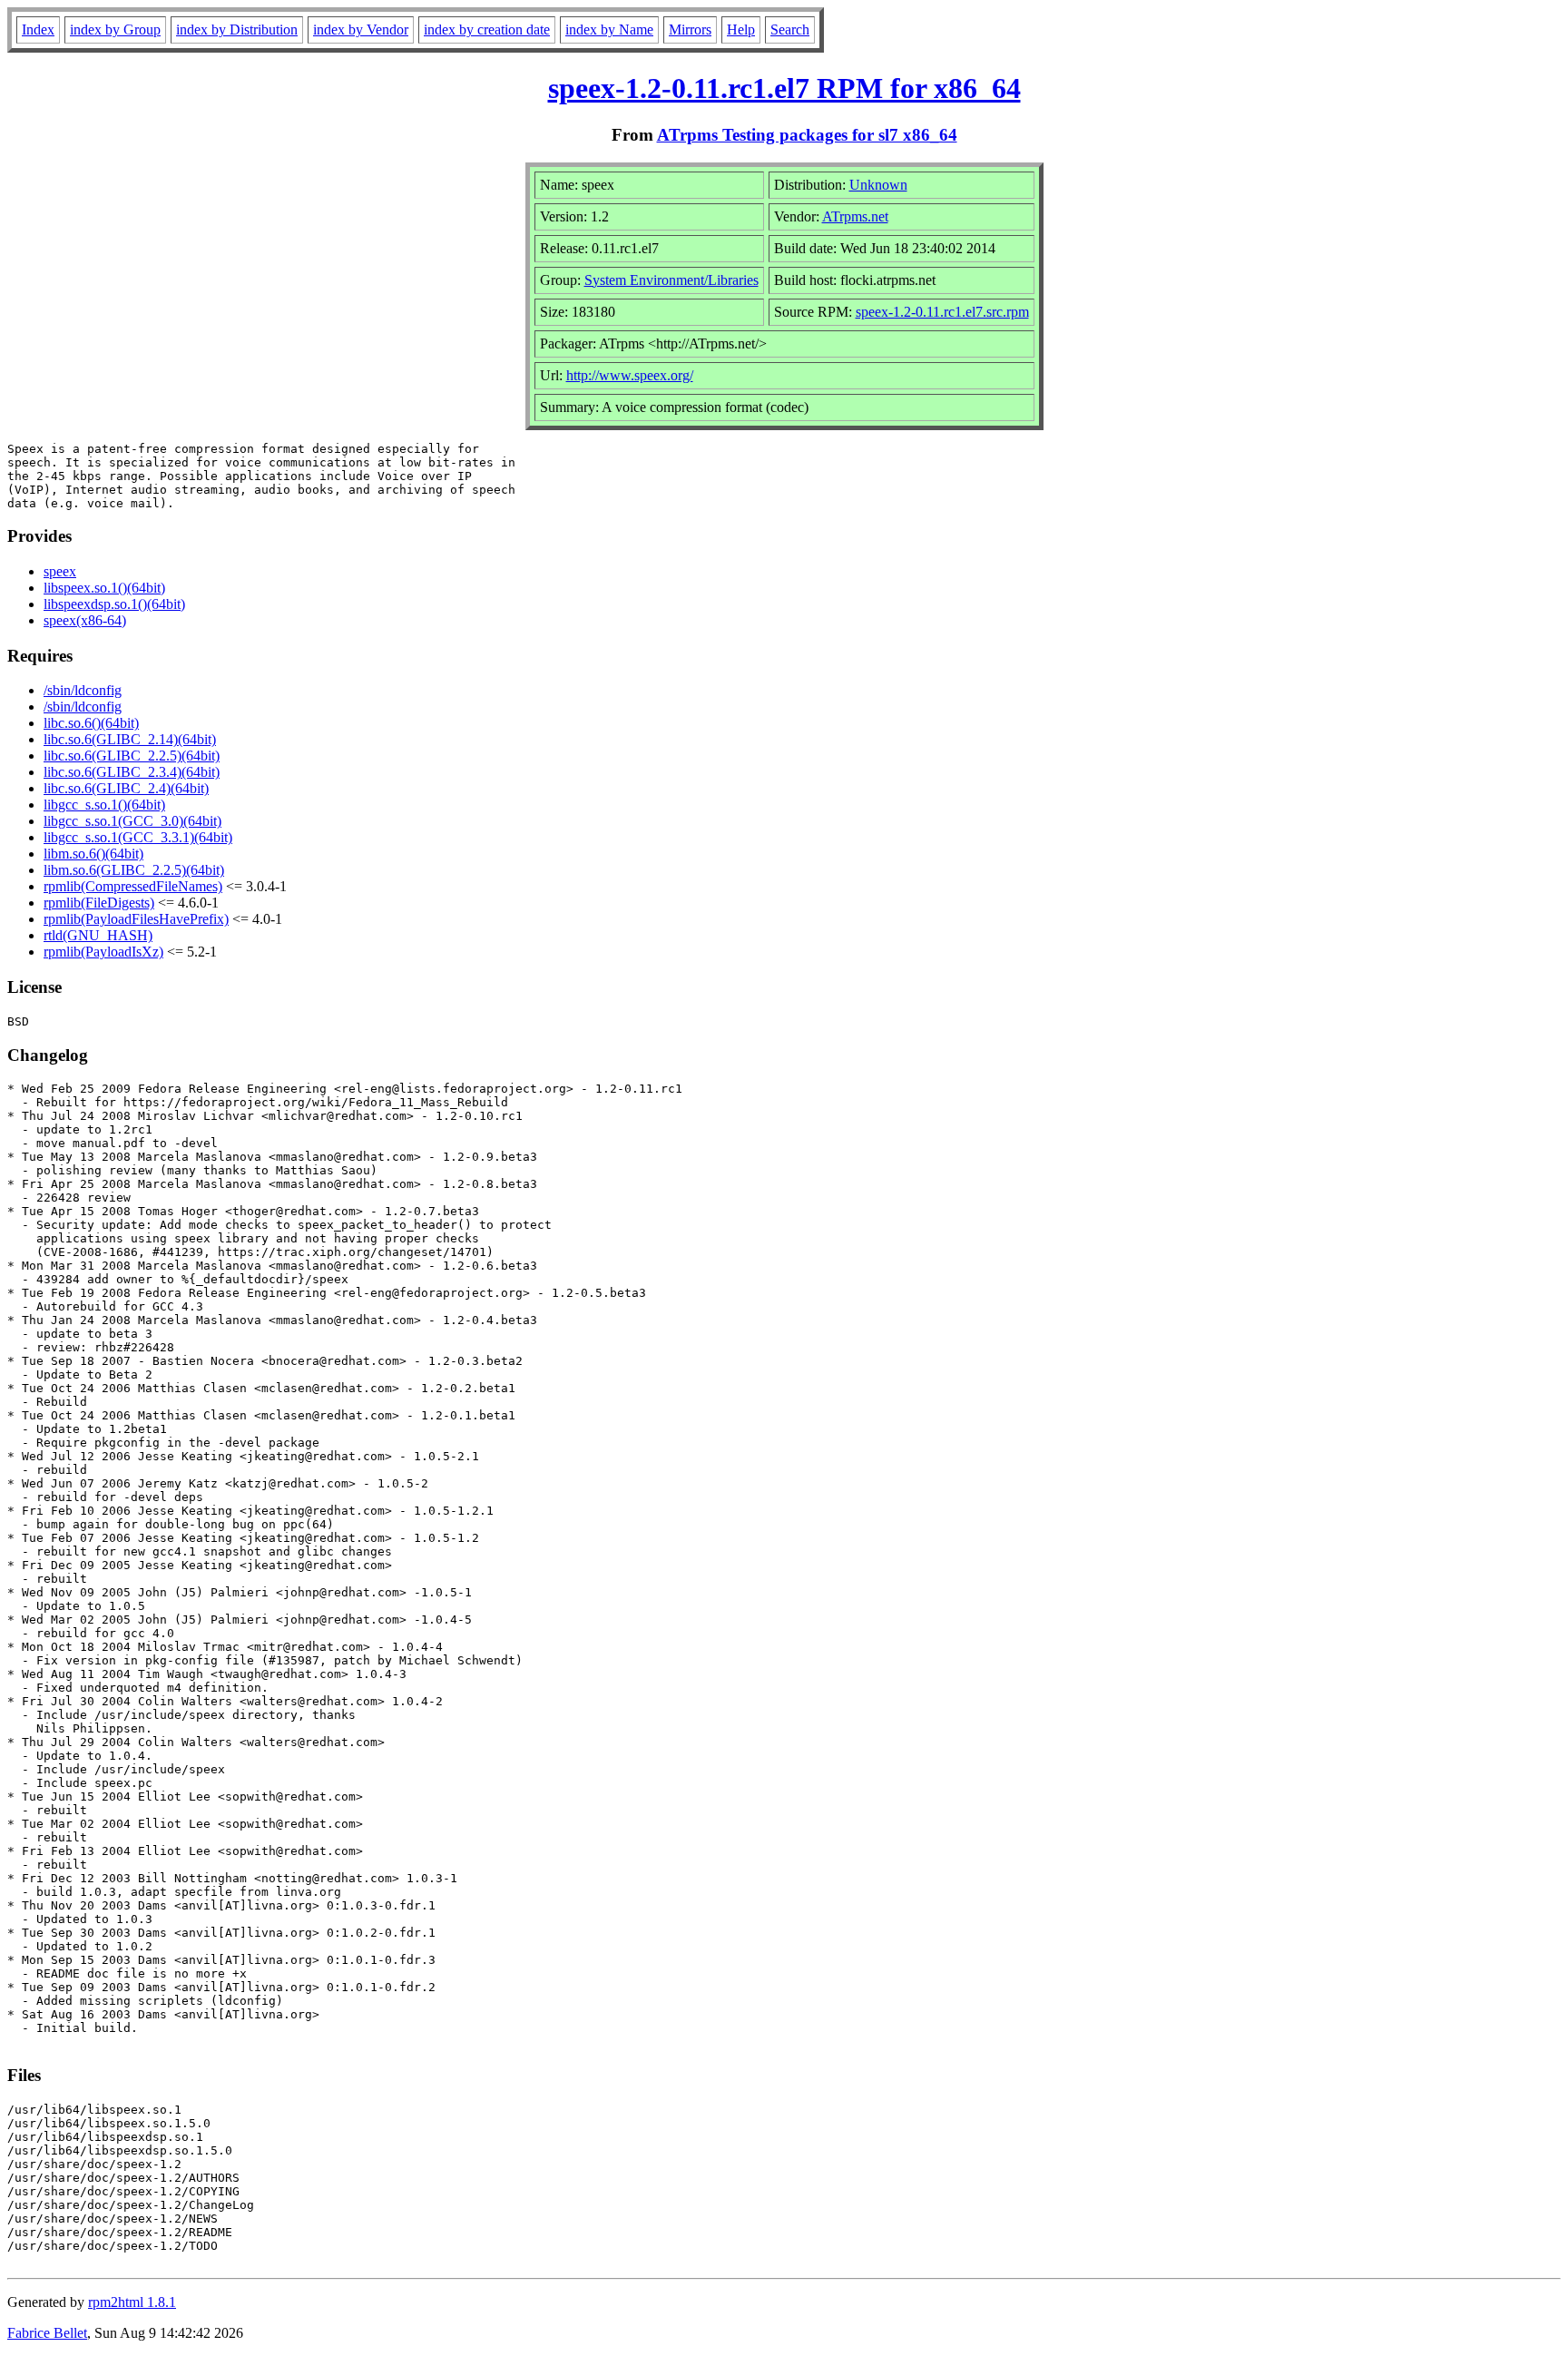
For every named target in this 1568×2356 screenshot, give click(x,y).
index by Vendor (361, 29)
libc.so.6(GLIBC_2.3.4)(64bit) (132, 772)
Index (38, 29)
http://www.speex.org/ (630, 375)
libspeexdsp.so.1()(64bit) (114, 604)
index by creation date (487, 29)
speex (60, 571)
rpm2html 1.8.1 (132, 2302)
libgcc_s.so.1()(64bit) (104, 805)
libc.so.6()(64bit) (91, 723)
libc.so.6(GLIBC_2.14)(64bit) (130, 739)
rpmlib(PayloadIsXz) (103, 952)
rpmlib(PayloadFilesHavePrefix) (136, 919)
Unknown (878, 185)
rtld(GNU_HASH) (98, 935)
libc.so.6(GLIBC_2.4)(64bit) (126, 788)
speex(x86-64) (85, 620)
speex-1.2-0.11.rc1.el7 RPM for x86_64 (784, 88)
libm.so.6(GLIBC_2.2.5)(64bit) (134, 870)
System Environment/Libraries (671, 280)
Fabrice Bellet (47, 2333)
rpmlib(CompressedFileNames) (133, 886)
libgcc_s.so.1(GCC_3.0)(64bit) (132, 821)
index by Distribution (237, 29)
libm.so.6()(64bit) (93, 854)
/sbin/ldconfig (83, 690)
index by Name (609, 29)
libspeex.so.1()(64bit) (104, 588)
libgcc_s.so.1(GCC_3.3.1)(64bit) (138, 837)
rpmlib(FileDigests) (99, 903)
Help (741, 29)
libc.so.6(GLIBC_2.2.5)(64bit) (132, 756)
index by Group (115, 29)
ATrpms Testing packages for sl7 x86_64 (807, 135)
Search (790, 29)
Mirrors (690, 29)
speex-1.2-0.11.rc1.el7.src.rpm (942, 312)
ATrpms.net (855, 216)
